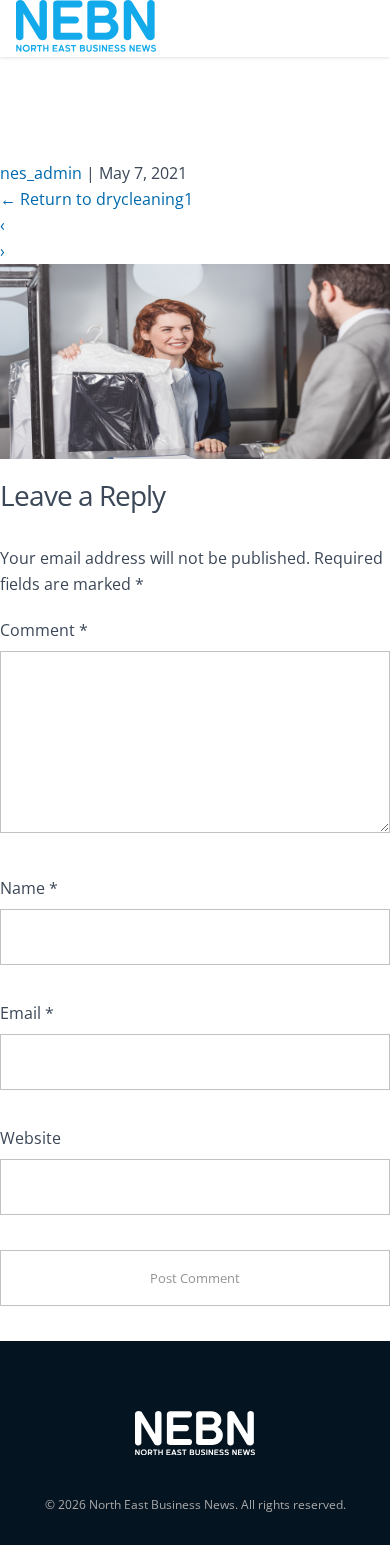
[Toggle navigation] (347, 28)
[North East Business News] (86, 28)
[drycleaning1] (195, 360)
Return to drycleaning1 (96, 199)
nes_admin (41, 173)
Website (30, 1138)
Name (29, 888)
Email (27, 1013)
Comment (44, 630)
